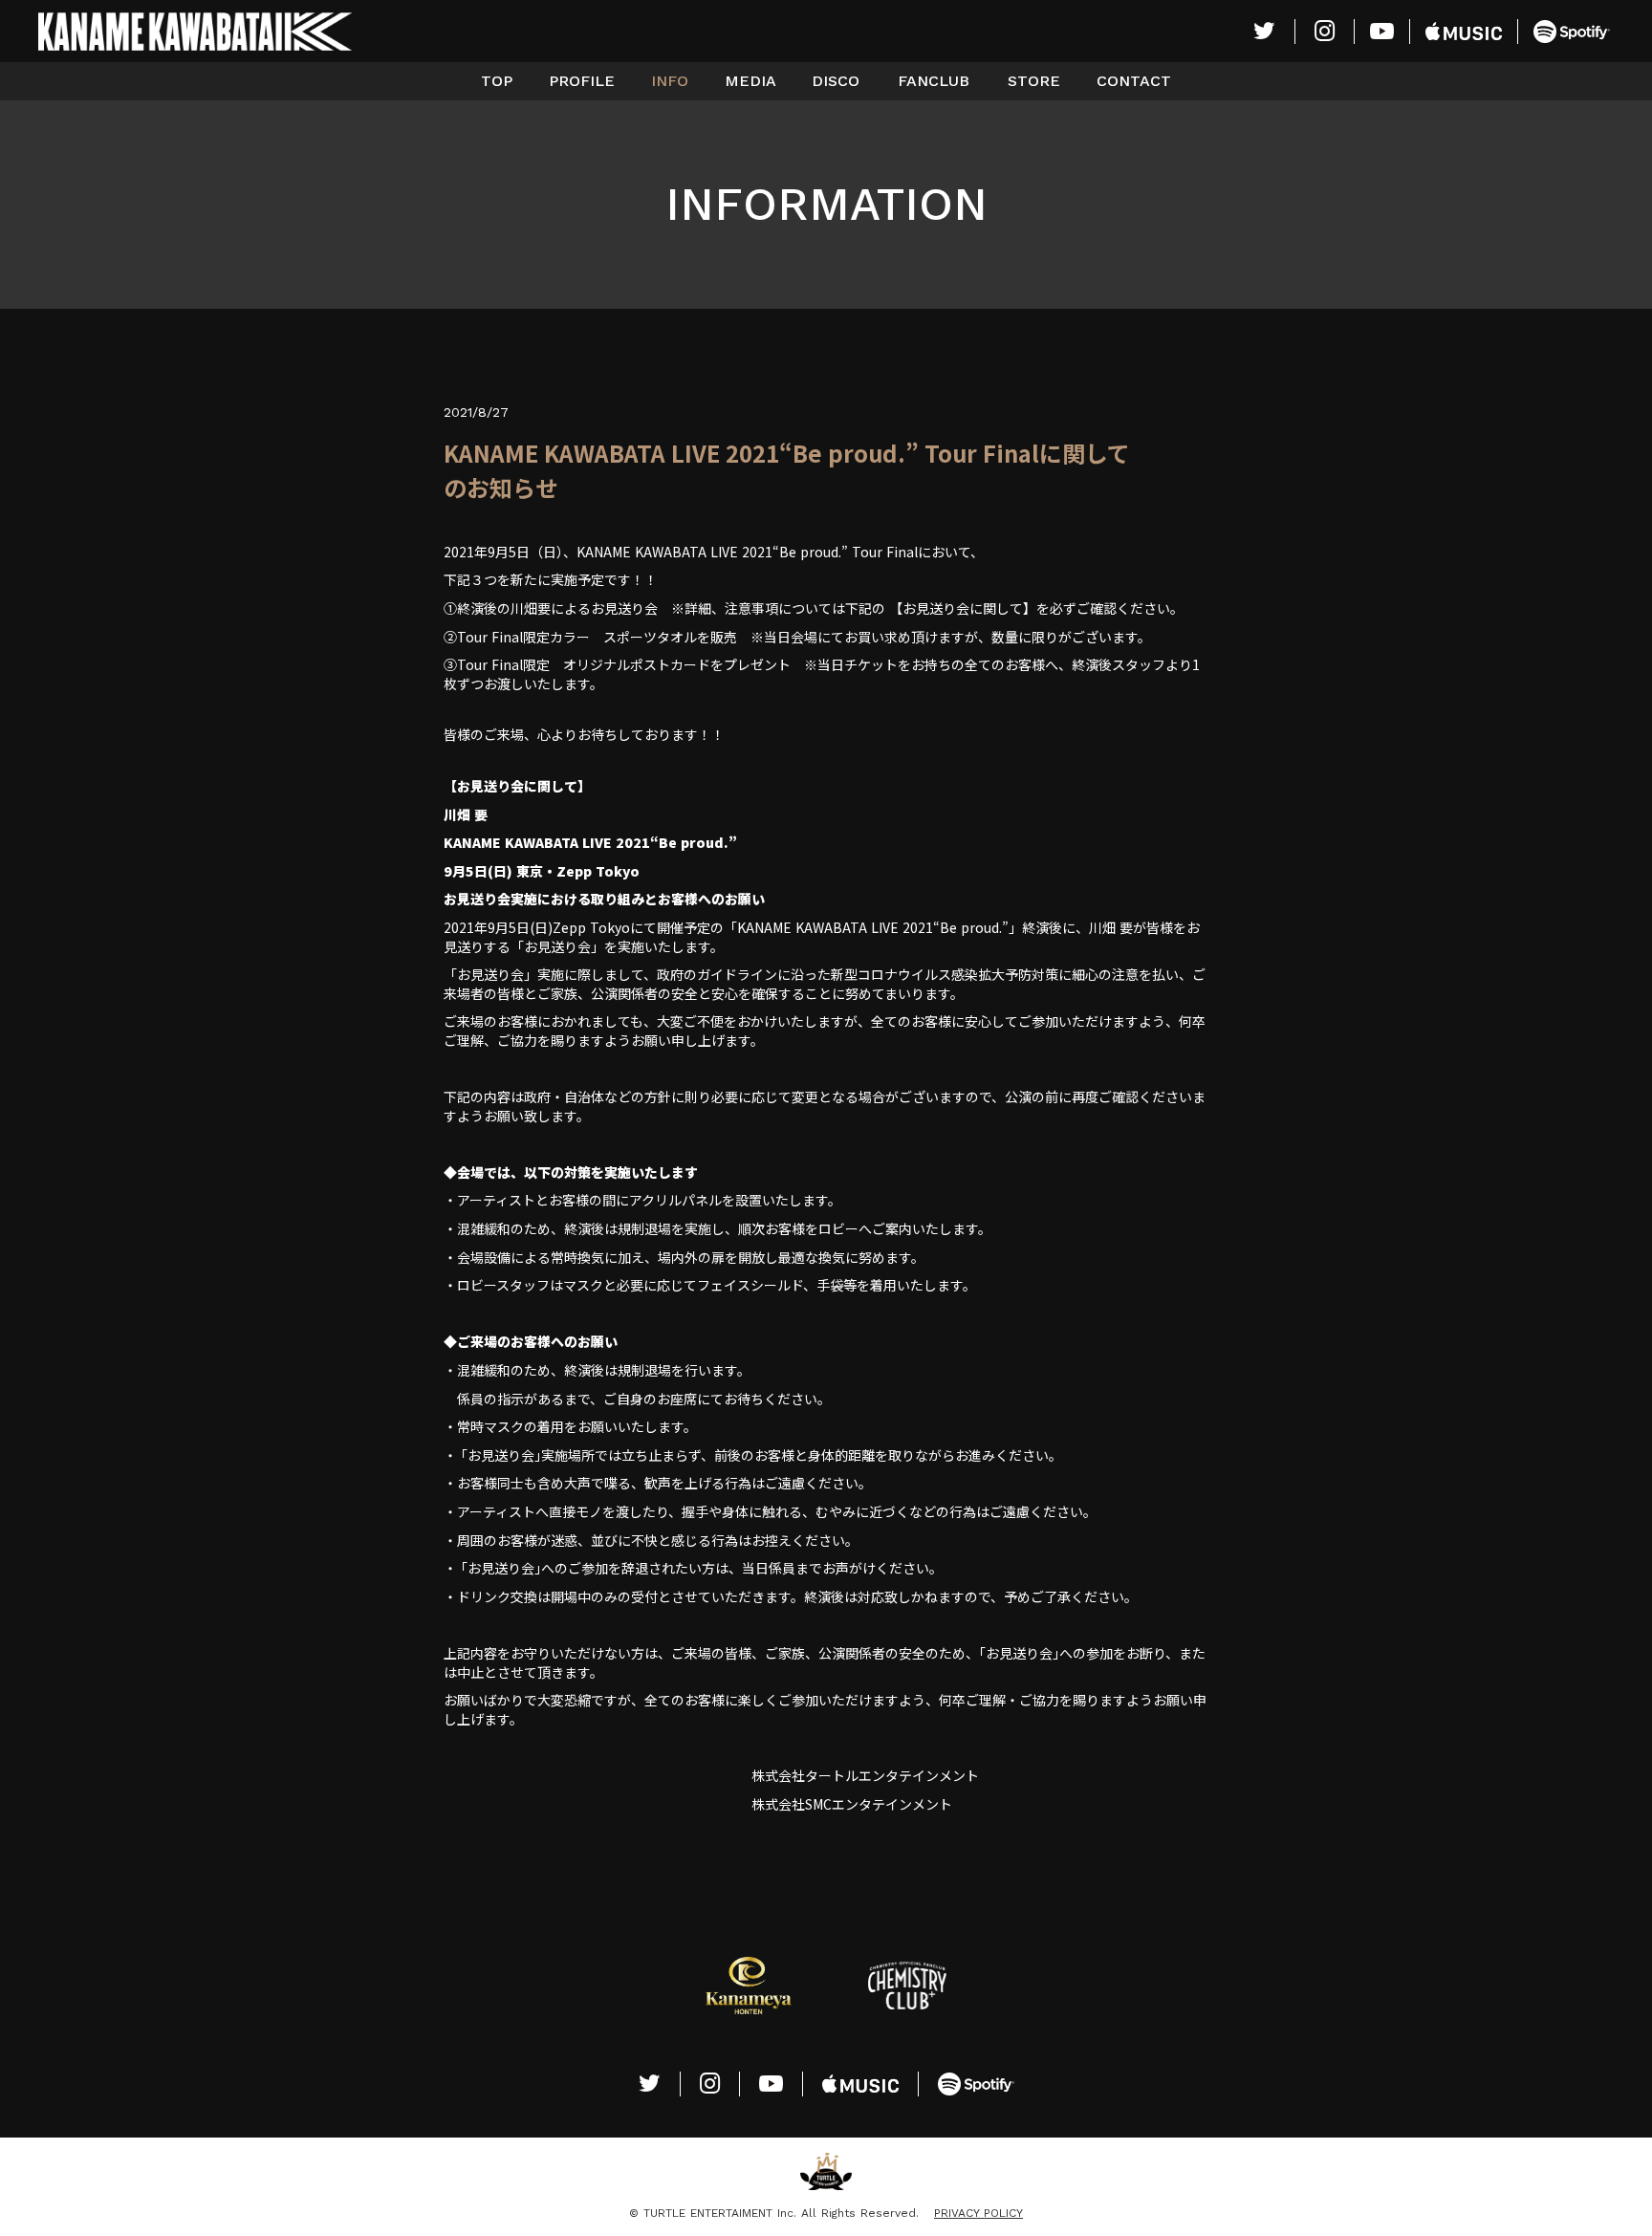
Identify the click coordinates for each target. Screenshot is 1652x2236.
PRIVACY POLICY (978, 2213)
